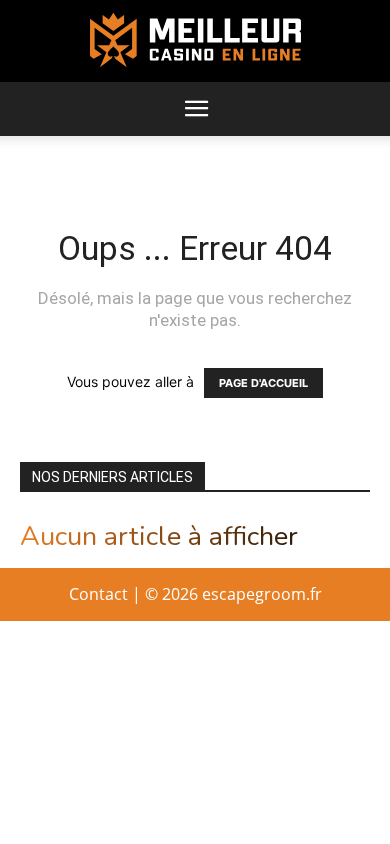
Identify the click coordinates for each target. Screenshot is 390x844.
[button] (196, 109)
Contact (98, 594)
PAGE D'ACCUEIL (263, 383)
